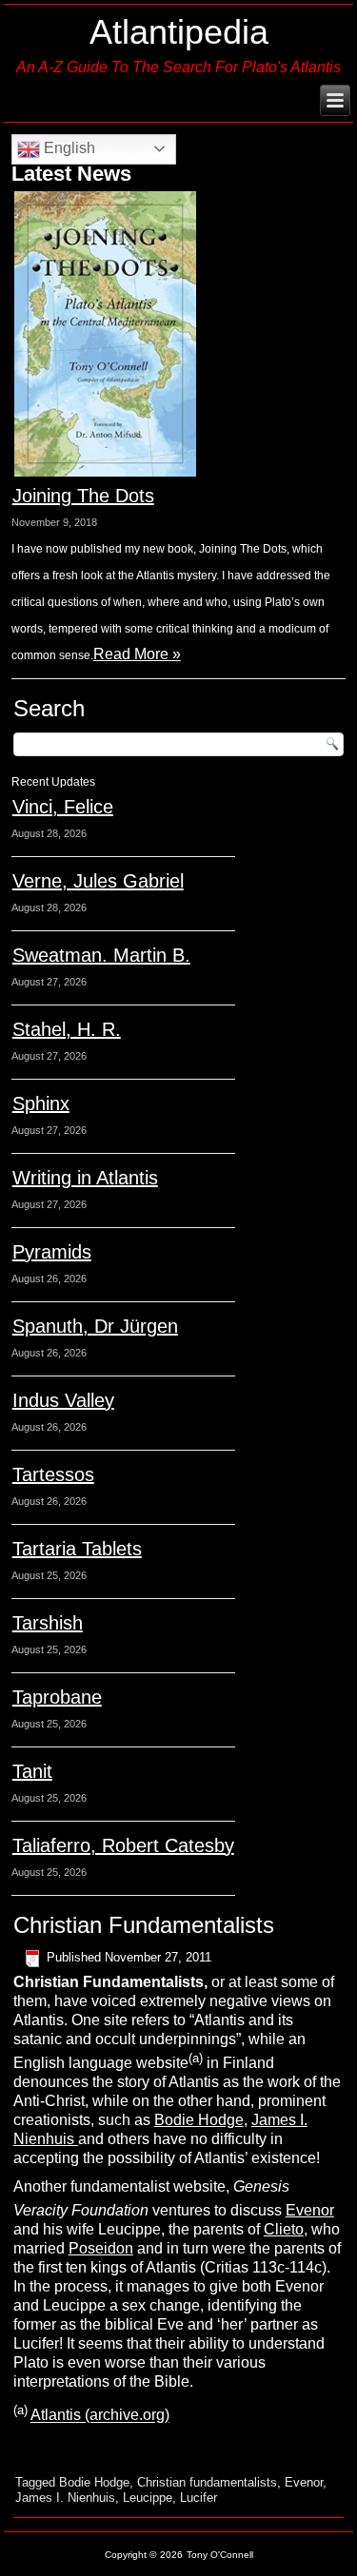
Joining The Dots (83, 496)
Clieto (284, 2229)
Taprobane (57, 1697)
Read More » (137, 654)
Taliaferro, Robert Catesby (123, 1845)
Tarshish (48, 1623)
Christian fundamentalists (207, 2482)
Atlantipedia (179, 32)
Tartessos (53, 1474)
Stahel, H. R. (67, 1029)
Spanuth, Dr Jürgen (95, 1326)
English (68, 148)
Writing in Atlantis (85, 1178)
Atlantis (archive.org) (100, 2416)
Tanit (32, 1771)
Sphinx (41, 1103)
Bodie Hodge (199, 2120)
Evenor (310, 2210)
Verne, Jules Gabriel (98, 881)
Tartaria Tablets (77, 1549)
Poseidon (101, 2248)
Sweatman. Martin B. (101, 955)
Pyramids (52, 1252)
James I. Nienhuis (65, 2498)
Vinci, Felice (63, 807)
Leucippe (148, 2498)
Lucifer (198, 2498)
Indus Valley (63, 1400)
